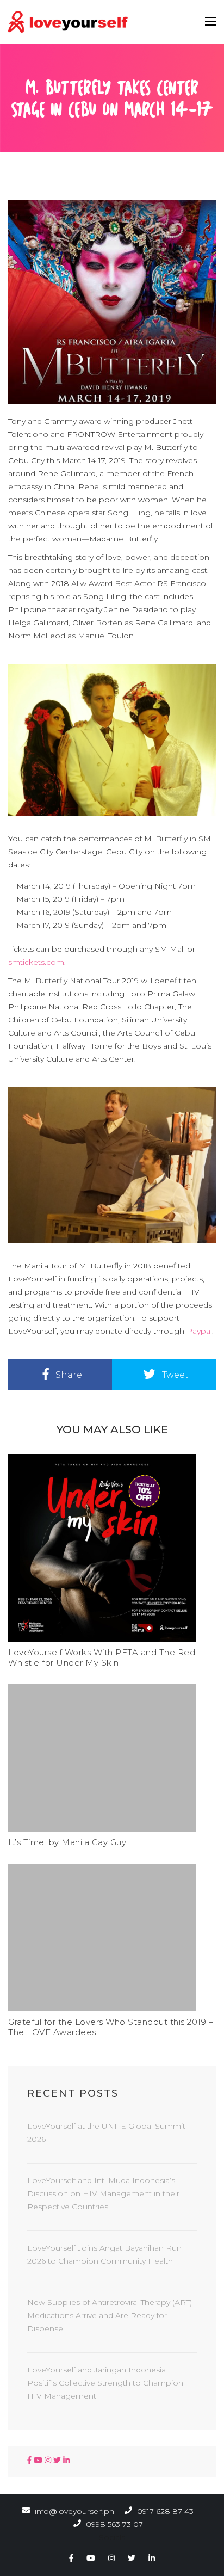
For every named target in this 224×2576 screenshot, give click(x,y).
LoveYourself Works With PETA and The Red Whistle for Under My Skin (102, 1657)
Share (68, 1375)
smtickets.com (36, 962)
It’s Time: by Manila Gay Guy (67, 1842)
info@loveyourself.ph (74, 2511)
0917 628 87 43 (164, 2511)
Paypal (199, 1331)
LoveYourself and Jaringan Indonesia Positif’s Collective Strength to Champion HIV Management (105, 2383)
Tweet (174, 1375)
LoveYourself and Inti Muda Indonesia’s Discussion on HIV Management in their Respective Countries (103, 2193)
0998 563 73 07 (113, 2524)
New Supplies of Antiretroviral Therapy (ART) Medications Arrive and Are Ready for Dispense (110, 2315)
